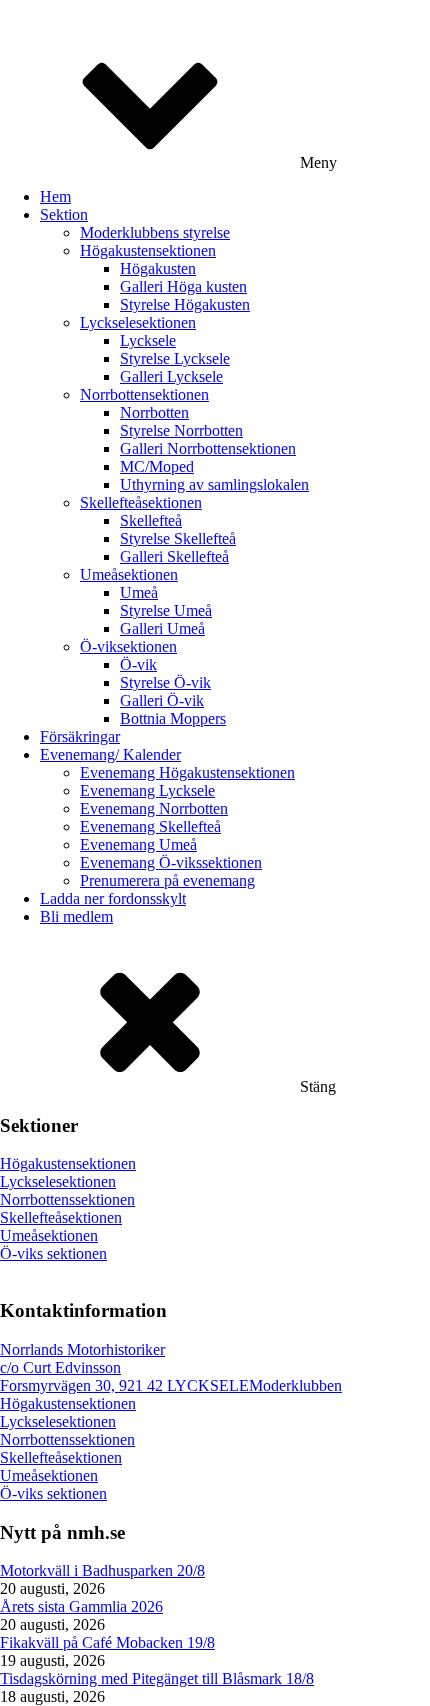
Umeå (139, 592)
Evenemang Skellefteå (150, 826)
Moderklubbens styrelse (155, 232)
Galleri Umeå (162, 628)
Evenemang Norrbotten (154, 808)
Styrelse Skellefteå (178, 538)
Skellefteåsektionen (141, 502)
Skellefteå (151, 520)
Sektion (64, 214)
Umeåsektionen (129, 574)
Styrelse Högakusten (185, 304)
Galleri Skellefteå (174, 556)
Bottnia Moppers (173, 718)
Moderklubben (295, 1385)
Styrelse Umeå (166, 610)
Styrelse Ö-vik (165, 682)
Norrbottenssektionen (67, 1199)
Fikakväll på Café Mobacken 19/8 (107, 1642)
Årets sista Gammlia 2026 (81, 1606)
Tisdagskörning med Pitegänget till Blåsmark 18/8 (157, 1678)
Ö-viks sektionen (53, 1253)
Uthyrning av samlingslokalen (214, 484)
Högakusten (158, 268)
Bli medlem (76, 916)
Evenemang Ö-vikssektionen (171, 862)
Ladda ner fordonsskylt (113, 898)
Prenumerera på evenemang (167, 880)
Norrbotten (154, 412)
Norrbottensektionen (144, 394)
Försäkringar (80, 736)
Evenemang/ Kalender (110, 754)
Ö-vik (138, 664)
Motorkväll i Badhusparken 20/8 (102, 1570)
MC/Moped (157, 466)
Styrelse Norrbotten (181, 430)
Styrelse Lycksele (175, 358)
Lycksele (148, 340)
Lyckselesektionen (138, 322)
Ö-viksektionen (128, 646)
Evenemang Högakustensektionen (187, 772)
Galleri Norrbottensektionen (208, 448)
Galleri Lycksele (171, 376)
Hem (55, 196)
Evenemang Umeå (138, 844)
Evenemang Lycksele (147, 790)
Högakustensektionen (148, 250)
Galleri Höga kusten (183, 286)
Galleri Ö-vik (162, 700)
